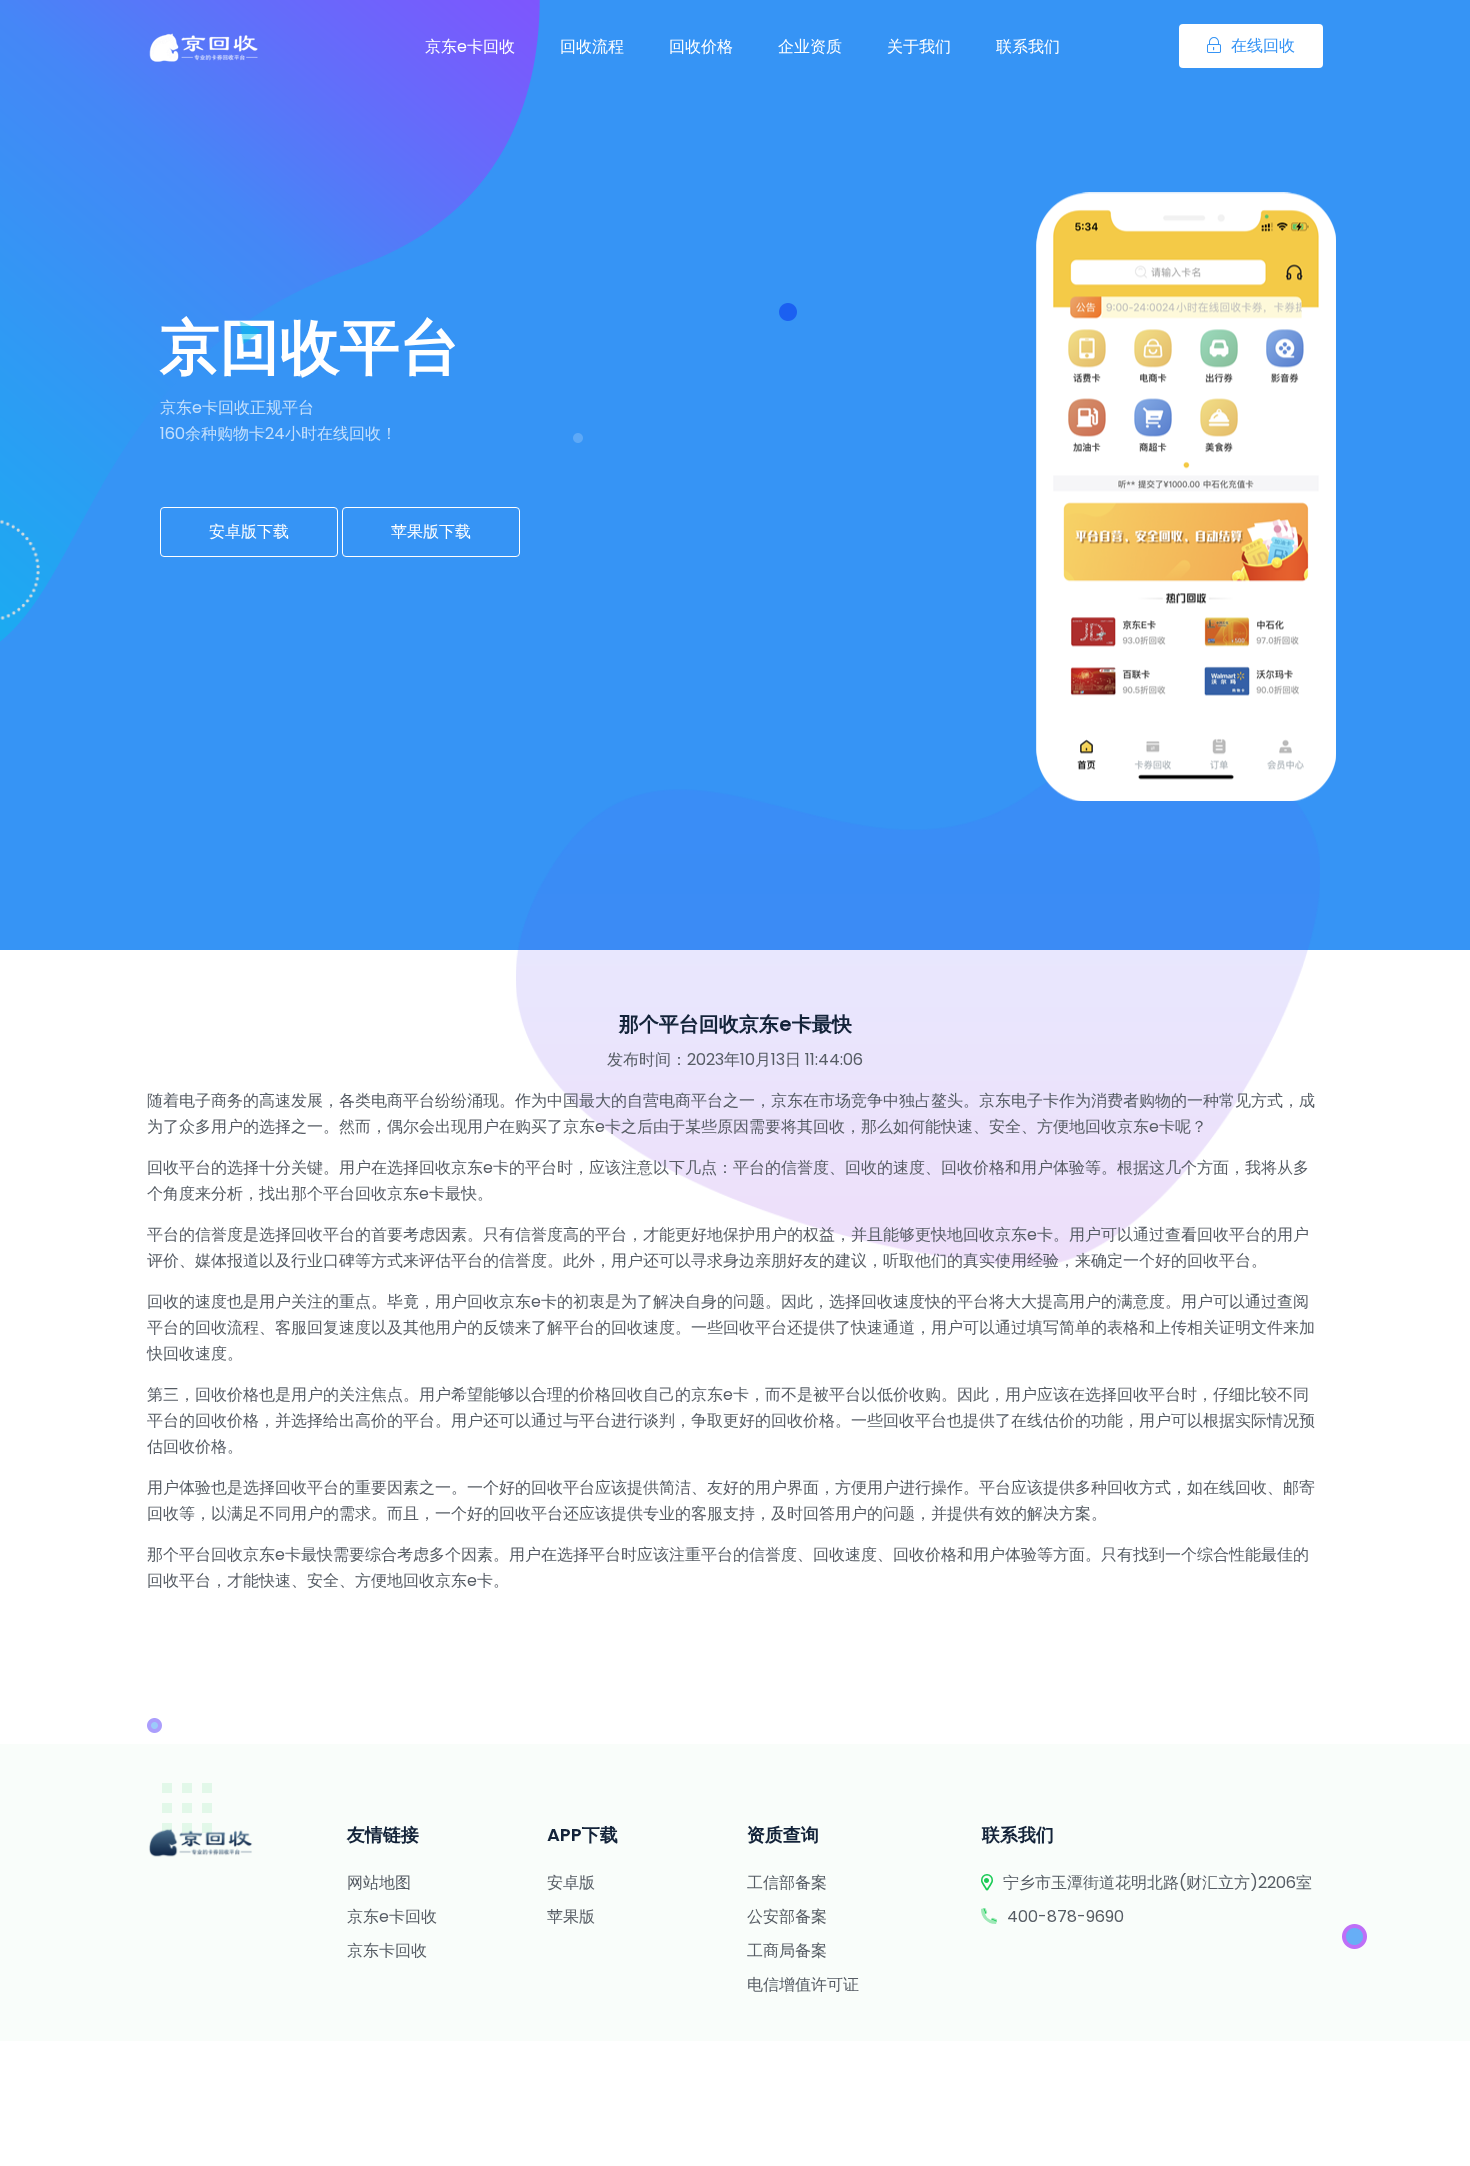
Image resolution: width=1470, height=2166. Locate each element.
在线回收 (1263, 45)
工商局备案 (787, 1950)
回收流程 (592, 46)
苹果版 (571, 1916)
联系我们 (1028, 46)
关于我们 (919, 46)
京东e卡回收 (470, 46)
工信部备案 (787, 1882)
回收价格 (701, 46)
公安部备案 (787, 1916)
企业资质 (810, 46)
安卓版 (571, 1882)
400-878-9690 (1065, 1916)
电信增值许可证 (803, 1984)
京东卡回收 (387, 1950)
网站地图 (379, 1882)
